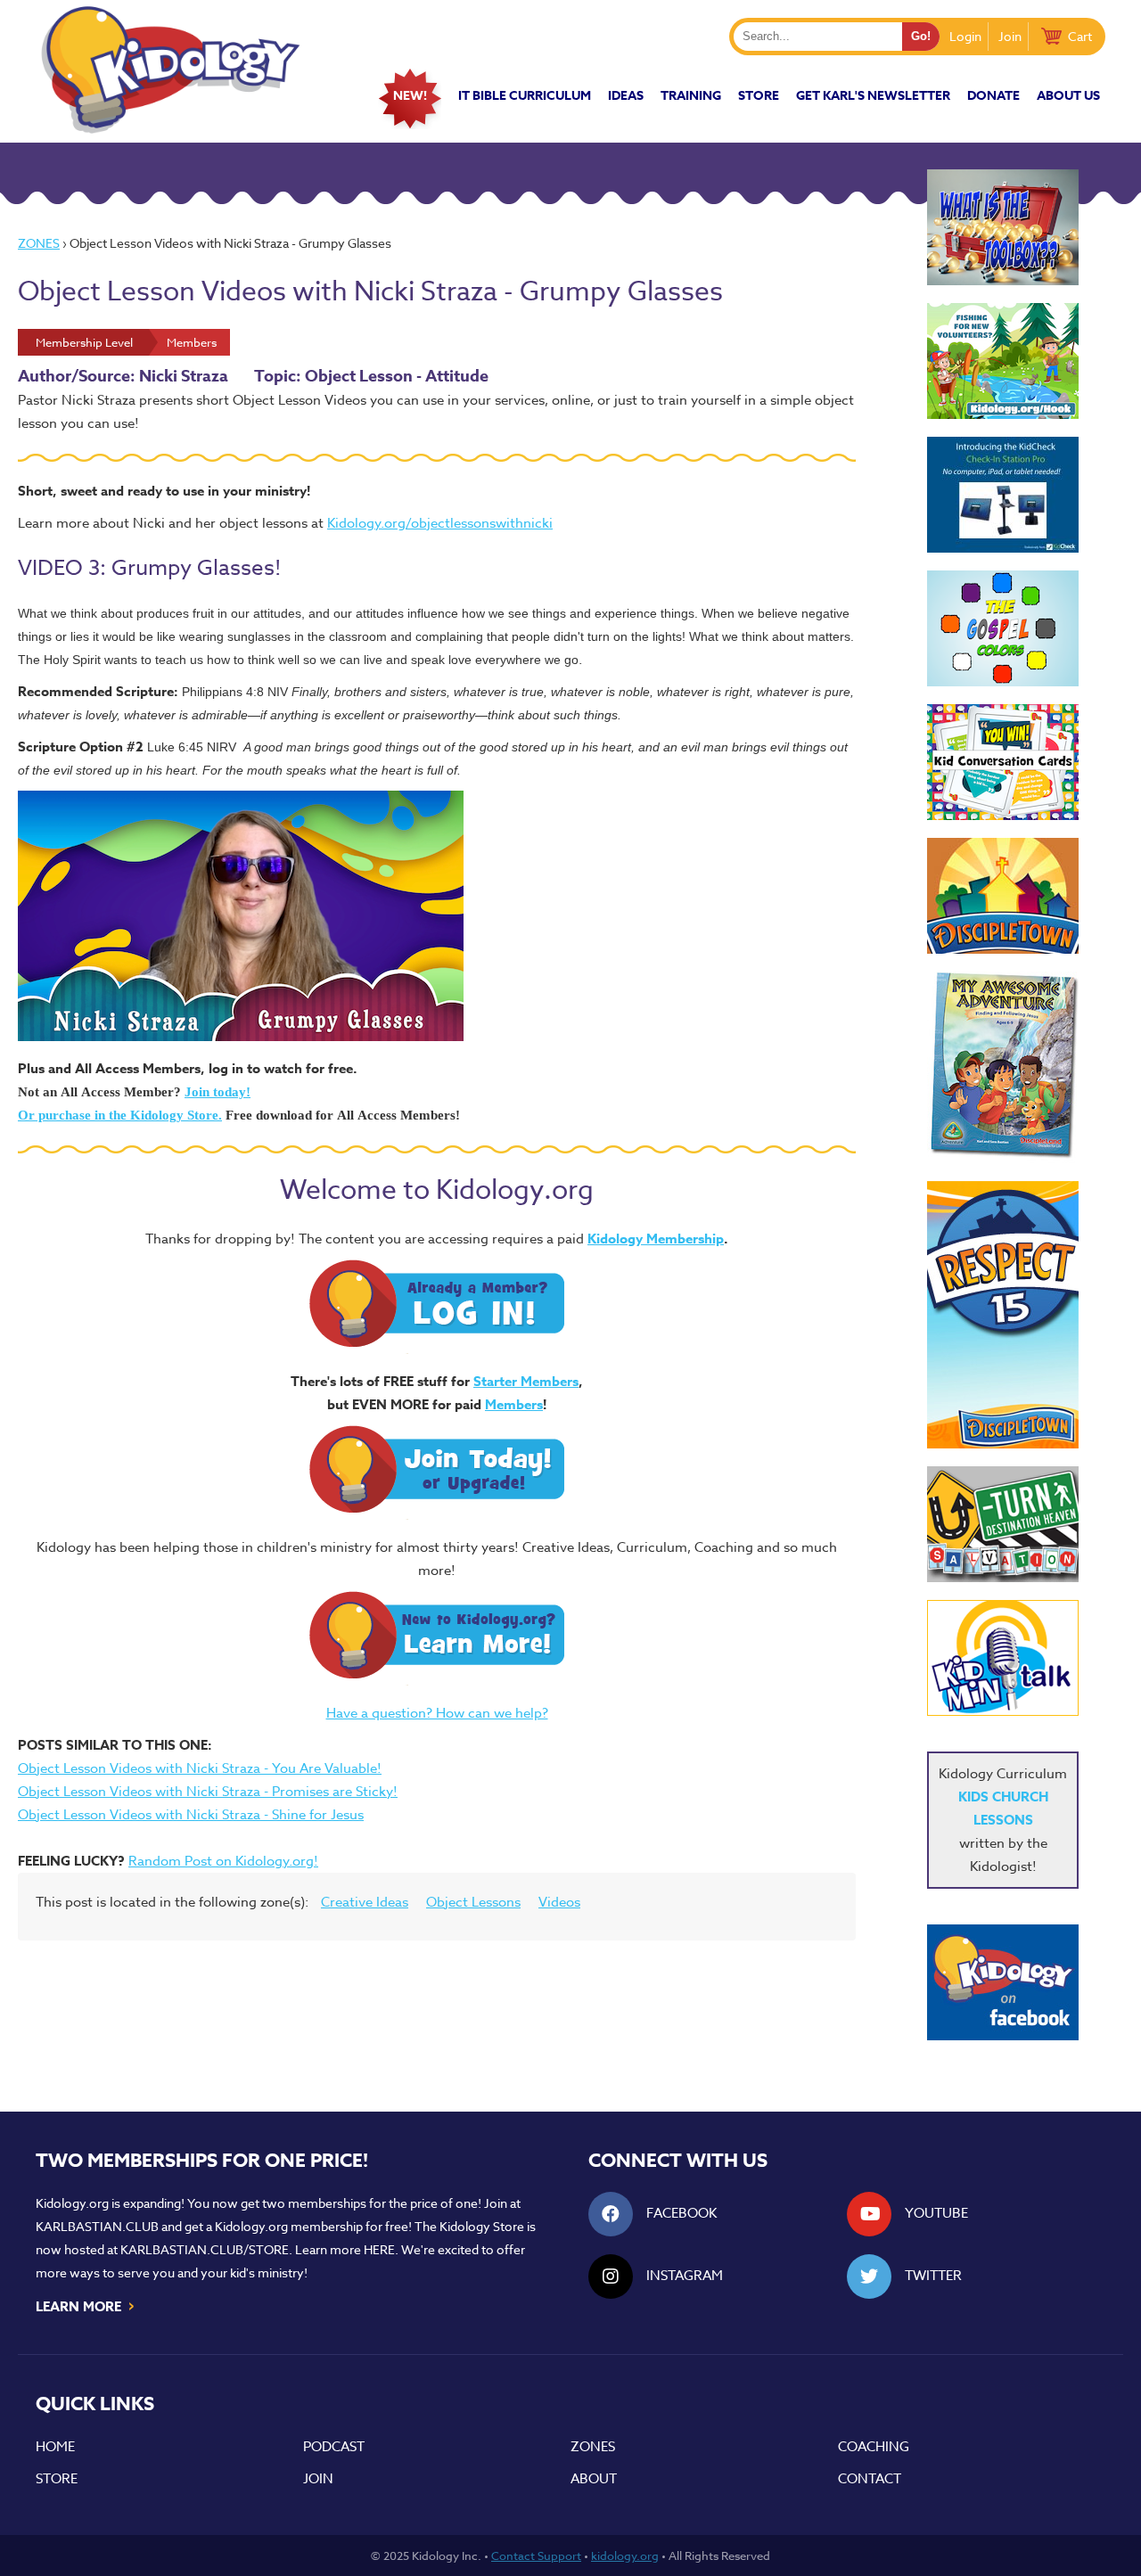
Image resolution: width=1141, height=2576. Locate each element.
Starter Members (526, 1381)
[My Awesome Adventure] (1003, 1067)
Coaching (874, 2447)
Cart (1080, 36)
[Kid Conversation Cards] (1003, 762)
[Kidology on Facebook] (1003, 1982)
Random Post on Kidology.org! (223, 1861)
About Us (1068, 96)
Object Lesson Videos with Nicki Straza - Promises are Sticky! (208, 1792)
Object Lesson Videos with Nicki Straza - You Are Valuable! (200, 1768)
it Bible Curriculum (525, 96)
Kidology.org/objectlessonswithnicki (440, 523)
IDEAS (626, 96)
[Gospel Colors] (1003, 628)
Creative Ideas (365, 1902)
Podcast (334, 2447)
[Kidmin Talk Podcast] (1003, 1658)
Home (55, 2447)
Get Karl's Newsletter (873, 96)
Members (514, 1404)
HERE (379, 2249)
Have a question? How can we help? (437, 1713)
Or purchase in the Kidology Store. (120, 1115)
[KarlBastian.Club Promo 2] (1003, 227)
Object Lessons (473, 1902)
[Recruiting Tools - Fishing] (1003, 361)
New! (410, 96)
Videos (559, 1902)
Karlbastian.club (97, 2226)
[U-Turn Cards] (1003, 1524)
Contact (870, 2479)
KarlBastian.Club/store (205, 2249)
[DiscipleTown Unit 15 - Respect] (1003, 1315)
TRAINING (691, 96)
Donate (993, 96)
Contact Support (536, 2555)
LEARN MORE (86, 2305)
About (594, 2479)
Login (965, 36)
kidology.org (625, 2555)
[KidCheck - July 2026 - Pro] (1003, 495)
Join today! (218, 1092)
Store (759, 96)
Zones (39, 243)
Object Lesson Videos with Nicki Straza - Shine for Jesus (191, 1815)
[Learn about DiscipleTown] (1003, 896)
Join (1010, 36)
